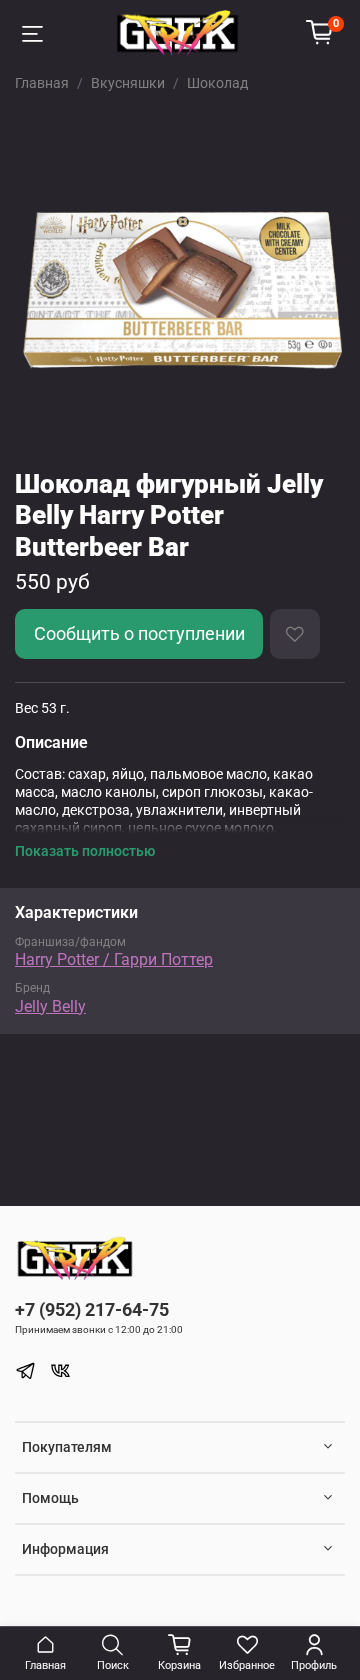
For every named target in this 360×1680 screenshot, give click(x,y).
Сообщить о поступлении (139, 634)
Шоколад (217, 83)
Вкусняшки (128, 83)
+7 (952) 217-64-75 (92, 1309)
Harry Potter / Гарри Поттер (114, 959)
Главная (42, 83)
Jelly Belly (50, 1006)
